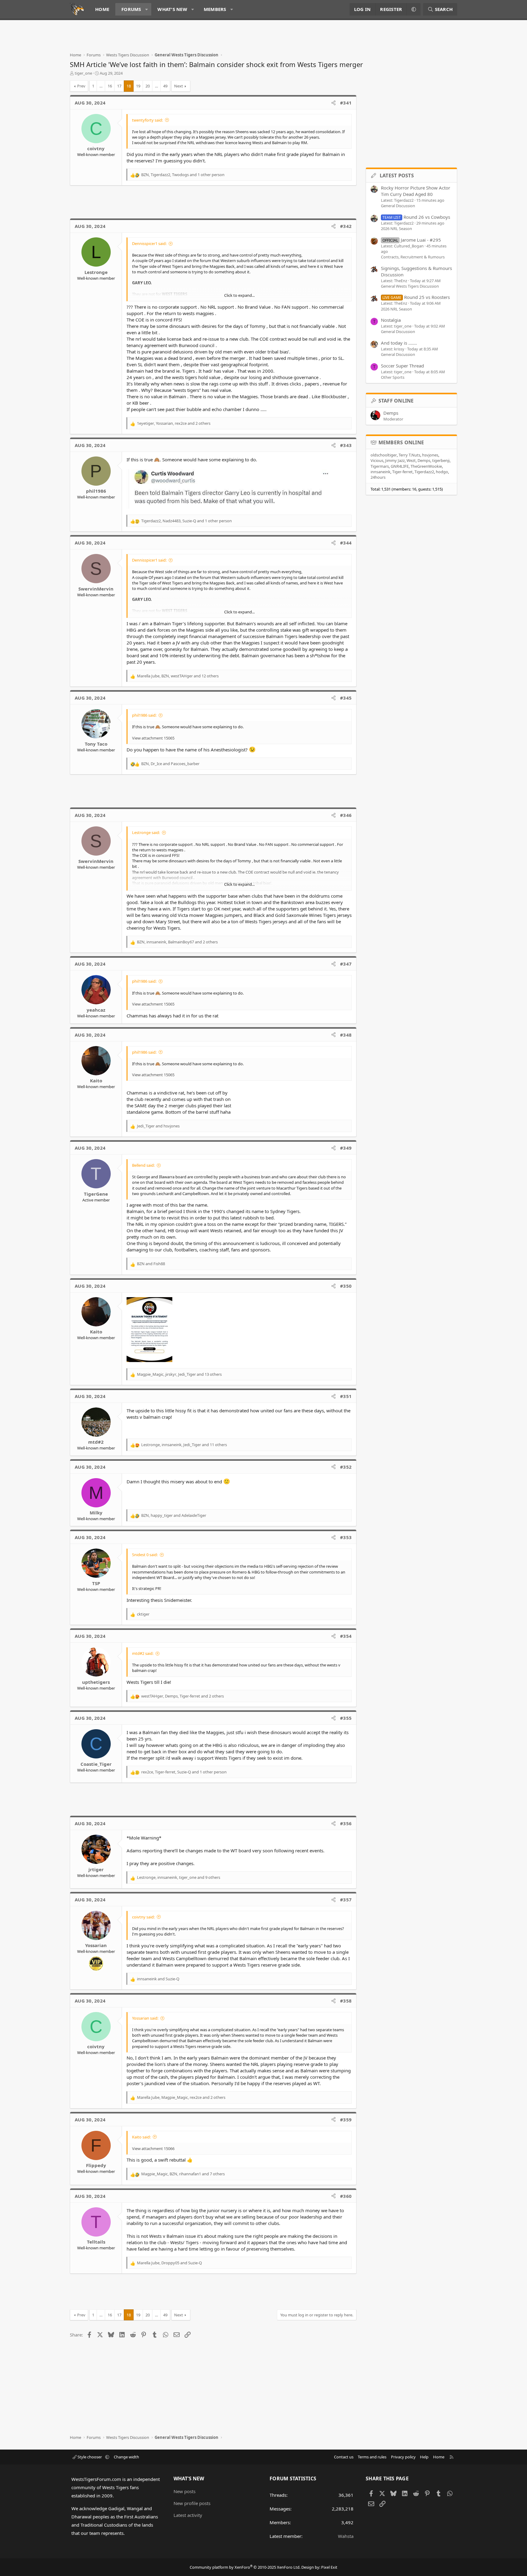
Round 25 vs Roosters (416, 297)
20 (148, 86)
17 (119, 86)
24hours (378, 477)
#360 (346, 2196)
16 (110, 86)
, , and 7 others (183, 2174)
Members (215, 9)
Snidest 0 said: (145, 1555)
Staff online (396, 401)
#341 (346, 103)
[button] (147, 9)
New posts (185, 2491)
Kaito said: (141, 2137)
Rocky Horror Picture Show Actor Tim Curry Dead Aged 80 (416, 191)
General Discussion (398, 206)
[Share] (333, 103)
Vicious (377, 460)
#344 (346, 543)
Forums (131, 9)
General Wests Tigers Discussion (410, 286)
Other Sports (393, 377)
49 (165, 86)
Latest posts (397, 176)
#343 (346, 445)
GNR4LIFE (400, 466)
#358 (346, 2001)
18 (129, 86)
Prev (81, 86)
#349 (346, 1148)
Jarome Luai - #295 (412, 240)
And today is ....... (399, 343)
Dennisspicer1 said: (149, 243)
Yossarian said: (145, 2018)
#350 (346, 1286)
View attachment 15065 (153, 738)
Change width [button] (126, 2457)
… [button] (101, 86)
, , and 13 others (179, 1374)
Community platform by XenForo (245, 2567)
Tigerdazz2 (424, 472)
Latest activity (188, 2515)
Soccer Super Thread (402, 366)
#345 (346, 698)
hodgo (442, 472)
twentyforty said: (147, 120)
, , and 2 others (174, 423)
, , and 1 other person (183, 175)
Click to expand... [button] (239, 295)
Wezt (411, 460)
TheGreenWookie (426, 466)
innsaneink (380, 472)
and (158, 1126)
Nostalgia (391, 320)
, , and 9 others (179, 1877)
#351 (346, 1396)
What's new (172, 9)
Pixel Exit (329, 2567)
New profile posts (192, 2503)
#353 (346, 1537)
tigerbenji (441, 460)
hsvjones (430, 455)
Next (179, 86)
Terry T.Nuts (409, 455)
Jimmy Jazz (395, 460)
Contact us (344, 2457)
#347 (346, 964)
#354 (346, 1636)
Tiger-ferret (402, 472)
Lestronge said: (146, 832)
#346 (346, 815)
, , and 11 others (184, 1445)
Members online (401, 442)
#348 (346, 1035)
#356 (346, 1823)
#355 (346, 1718)
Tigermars (380, 466)
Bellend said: (143, 1165)
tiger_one (83, 73)
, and (170, 764)
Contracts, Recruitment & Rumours (413, 257)
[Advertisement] (181, 38)
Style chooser (90, 2457)
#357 (346, 1900)
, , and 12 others (178, 676)
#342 (346, 226)
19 (138, 86)
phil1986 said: (144, 715)
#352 (346, 1467)
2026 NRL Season (396, 229)
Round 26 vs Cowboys (416, 217)
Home (102, 9)
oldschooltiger (384, 455)
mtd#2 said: (143, 1653)
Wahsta (346, 2536)
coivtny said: (143, 1917)
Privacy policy (403, 2457)
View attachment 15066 (153, 2148)
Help (424, 2457)
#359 (346, 2120)
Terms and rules (372, 2457)
